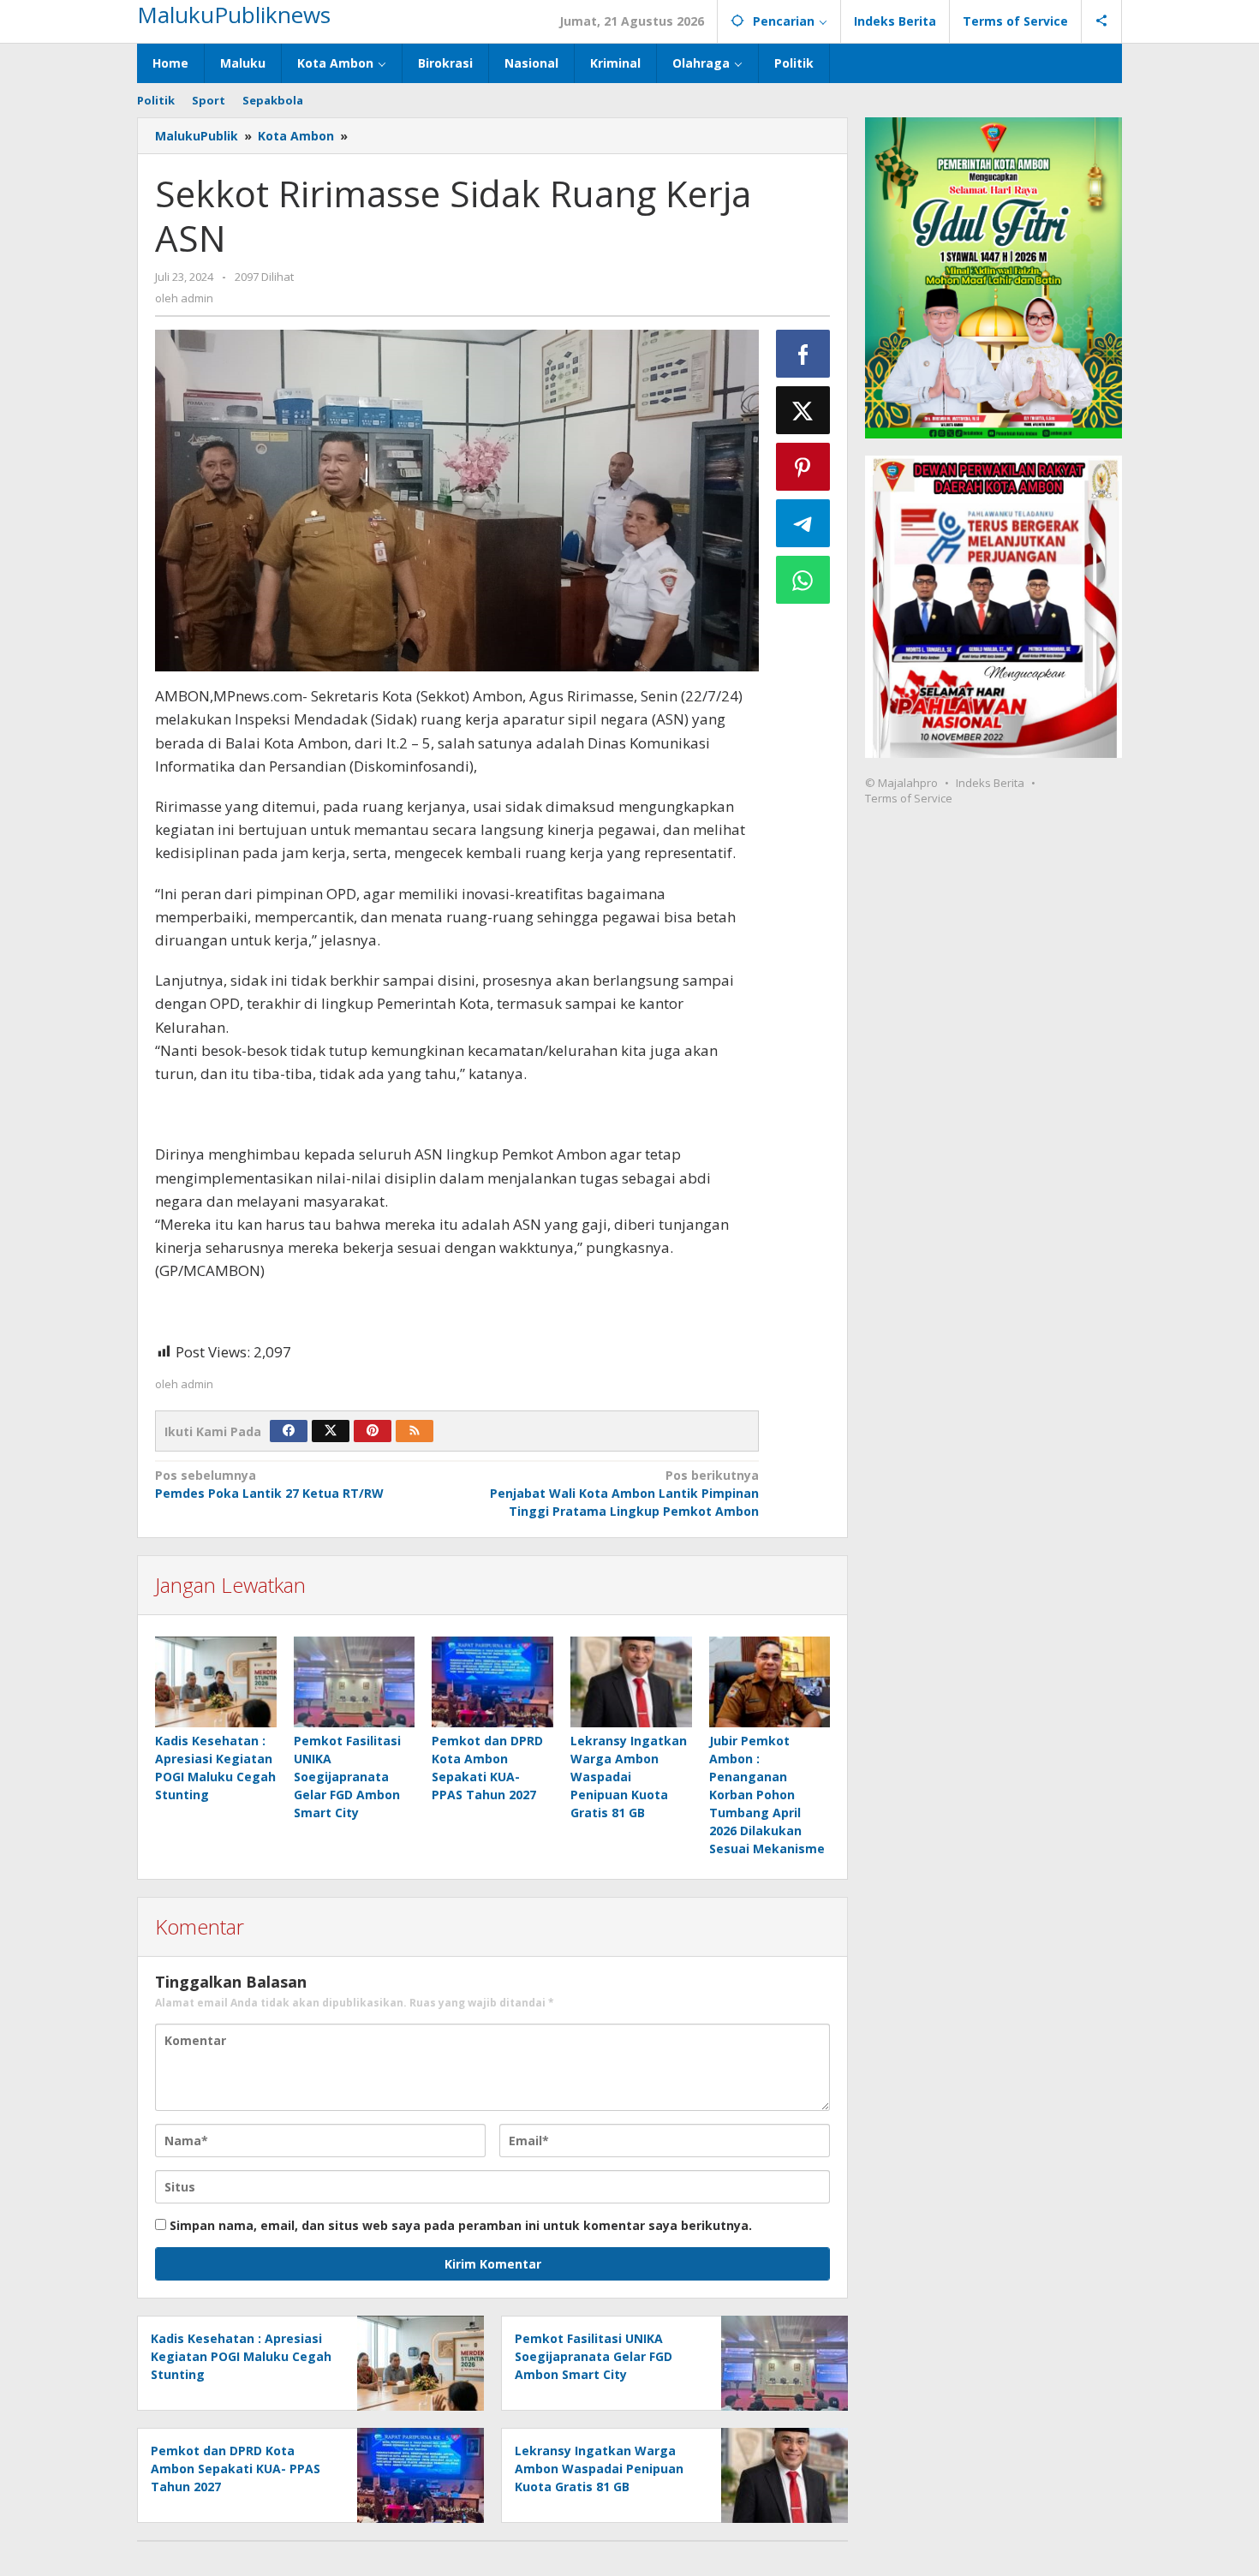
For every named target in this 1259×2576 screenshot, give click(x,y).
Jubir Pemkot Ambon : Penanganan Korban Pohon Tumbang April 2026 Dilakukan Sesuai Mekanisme (767, 1795)
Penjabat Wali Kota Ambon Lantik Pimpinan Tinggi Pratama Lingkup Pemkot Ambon (624, 1493)
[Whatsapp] (803, 580)
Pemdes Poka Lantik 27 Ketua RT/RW (269, 1484)
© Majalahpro (901, 783)
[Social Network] (1102, 21)
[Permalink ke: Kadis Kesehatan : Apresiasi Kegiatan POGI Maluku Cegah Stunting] (216, 1682)
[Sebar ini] (803, 354)
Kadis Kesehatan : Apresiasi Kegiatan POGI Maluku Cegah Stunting (241, 2356)
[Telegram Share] (803, 523)
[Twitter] (331, 1431)
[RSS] (415, 1431)
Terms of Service (909, 798)
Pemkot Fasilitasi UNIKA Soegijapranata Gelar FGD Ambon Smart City (347, 1777)
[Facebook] (289, 1431)
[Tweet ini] (803, 410)
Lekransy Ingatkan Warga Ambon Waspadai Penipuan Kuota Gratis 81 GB (629, 1777)
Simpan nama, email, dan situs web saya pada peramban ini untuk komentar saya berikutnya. (461, 2225)
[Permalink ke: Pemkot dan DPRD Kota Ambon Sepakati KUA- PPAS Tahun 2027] (492, 1682)
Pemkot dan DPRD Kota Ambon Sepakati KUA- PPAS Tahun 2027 (236, 2469)
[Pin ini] (803, 467)
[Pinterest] (373, 1431)
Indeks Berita (990, 783)
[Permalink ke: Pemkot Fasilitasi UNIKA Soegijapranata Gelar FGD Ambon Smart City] (355, 1682)
